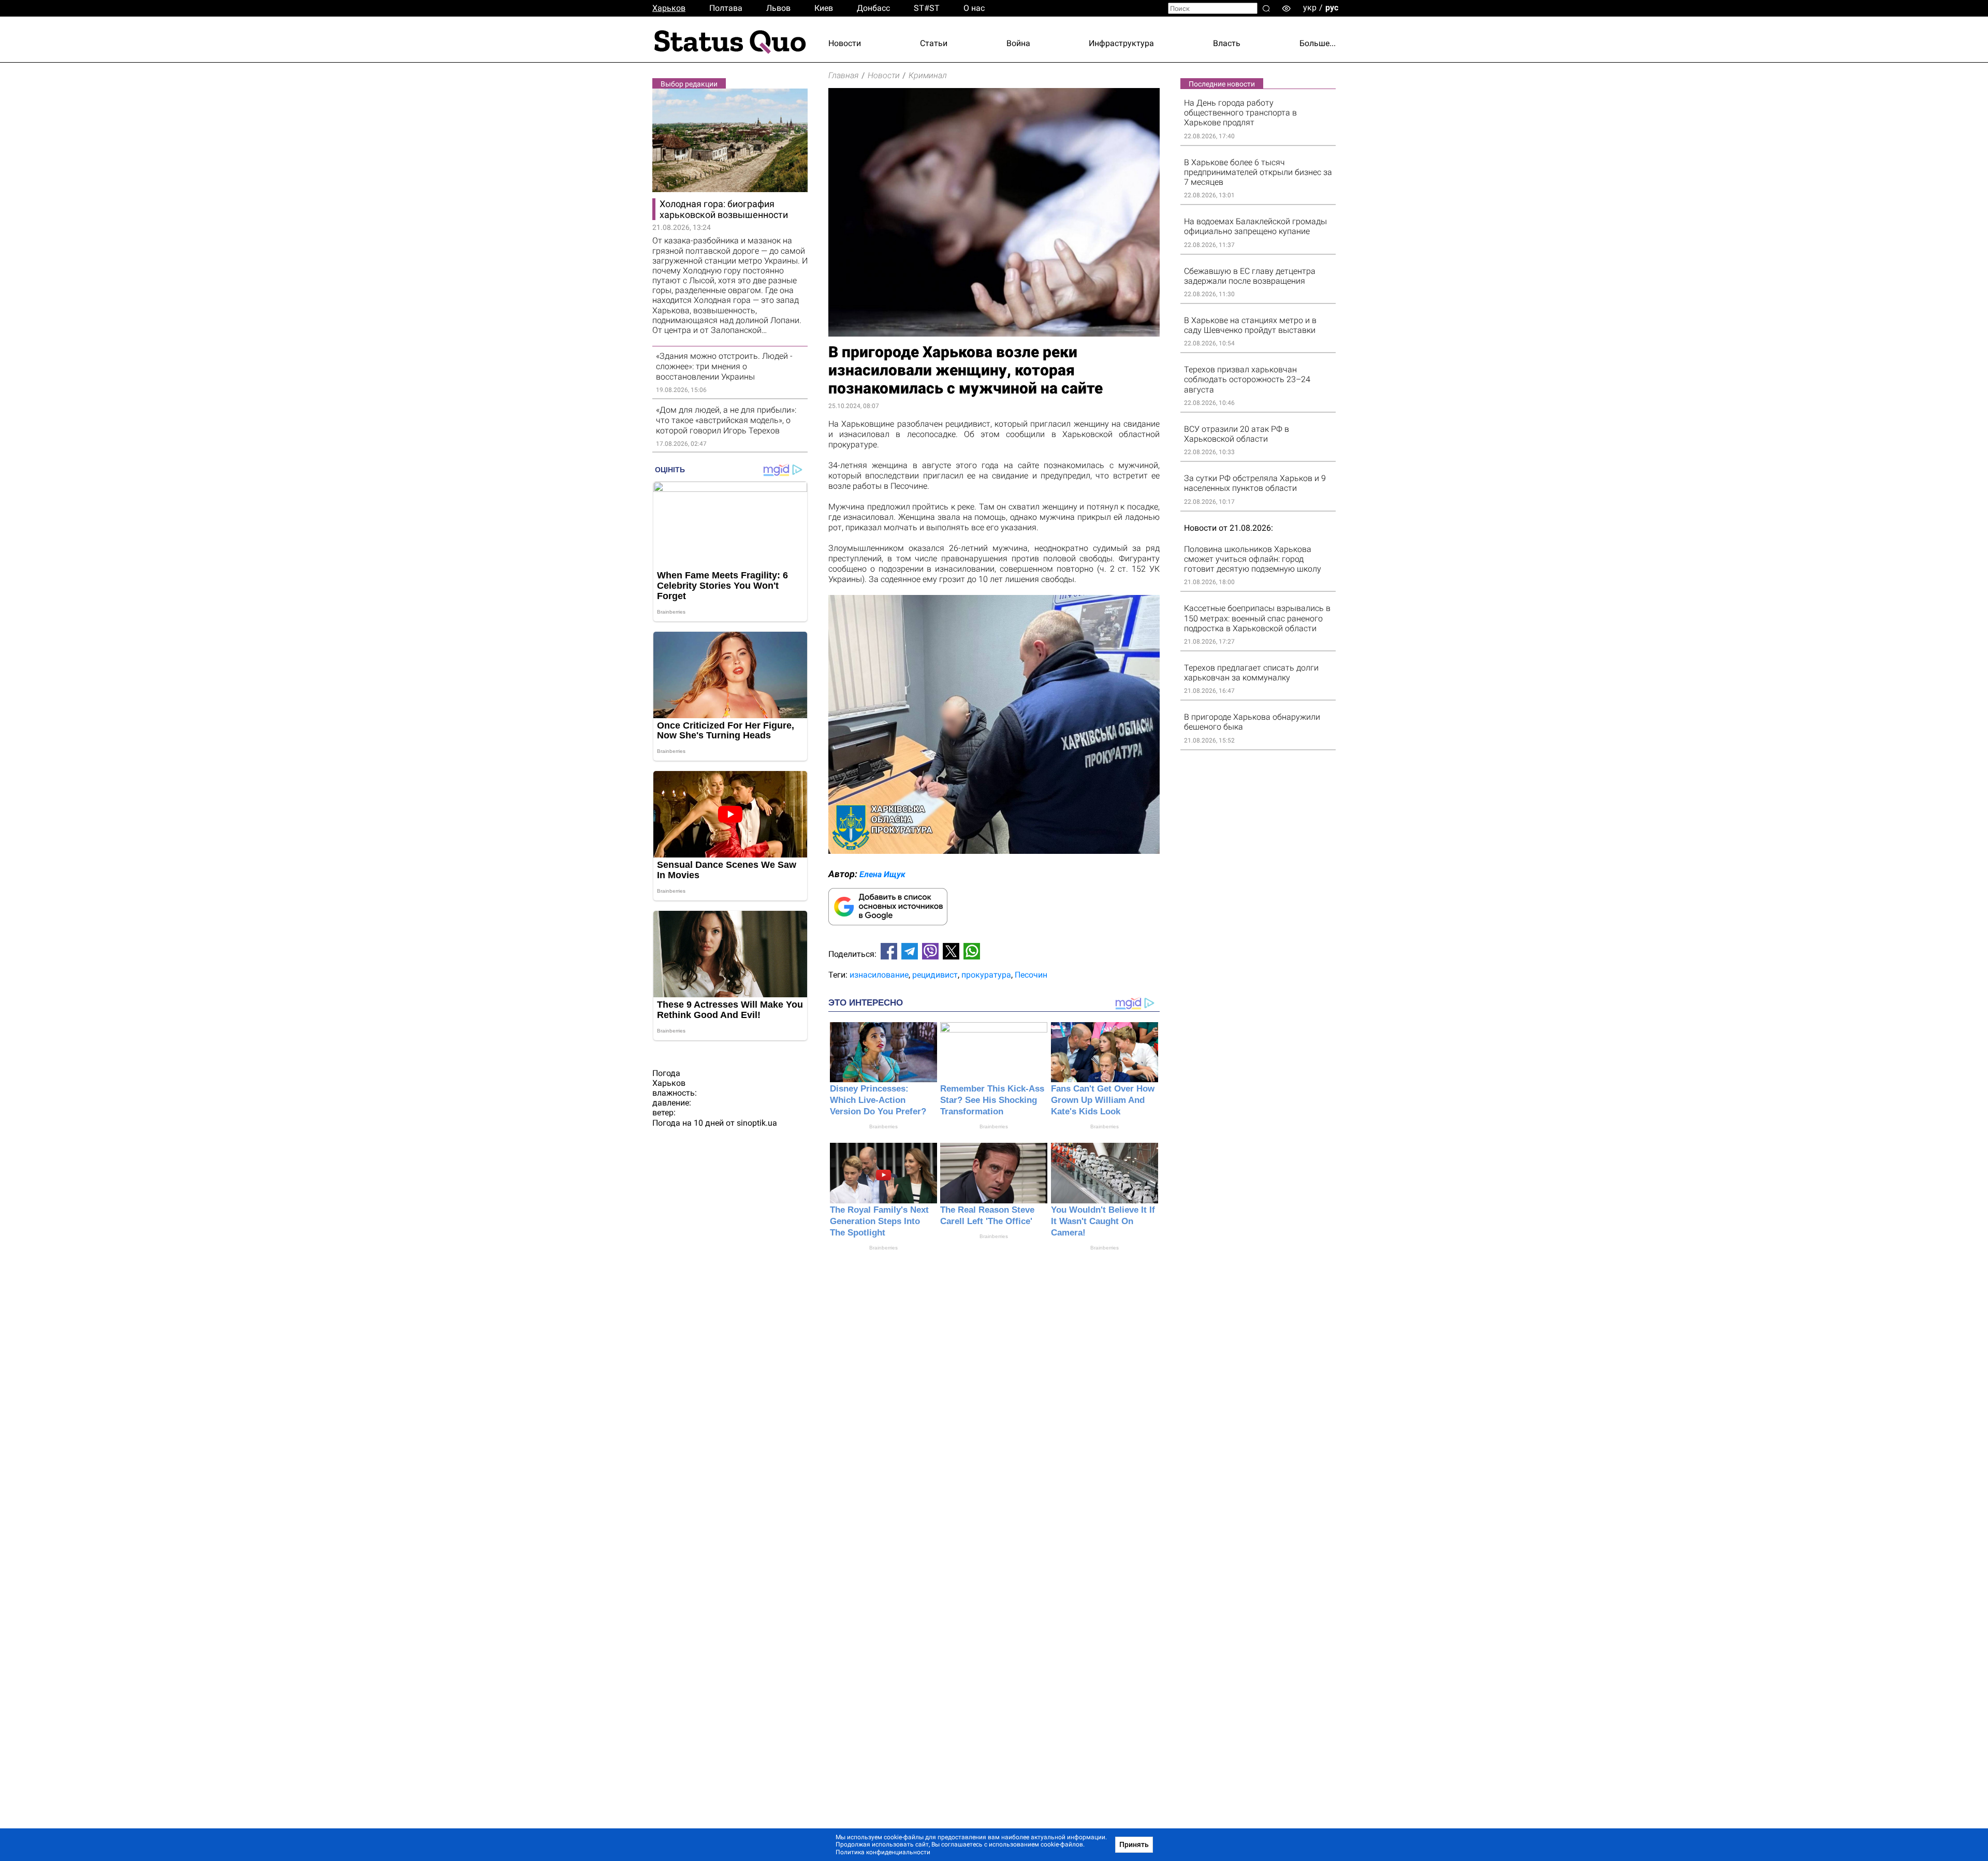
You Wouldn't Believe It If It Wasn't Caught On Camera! (1103, 1221)
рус (1332, 8)
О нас (974, 8)
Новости (845, 43)
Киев (824, 8)
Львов (778, 8)
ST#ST (927, 8)
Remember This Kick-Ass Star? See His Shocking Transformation (992, 1100)
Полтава (726, 8)
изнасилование (879, 975)
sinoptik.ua (757, 1123)
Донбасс (873, 8)
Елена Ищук (882, 874)
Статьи (934, 43)
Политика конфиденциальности (883, 1852)
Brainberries (883, 1126)
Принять (1134, 1844)
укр (1310, 8)
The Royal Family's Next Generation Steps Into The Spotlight (879, 1221)
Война (1018, 43)
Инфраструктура (1121, 43)
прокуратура (986, 975)
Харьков (669, 8)
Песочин (1031, 975)
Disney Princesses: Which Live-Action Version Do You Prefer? (878, 1100)
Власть (1227, 43)
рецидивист (935, 975)
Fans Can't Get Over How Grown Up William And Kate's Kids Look (1103, 1100)
